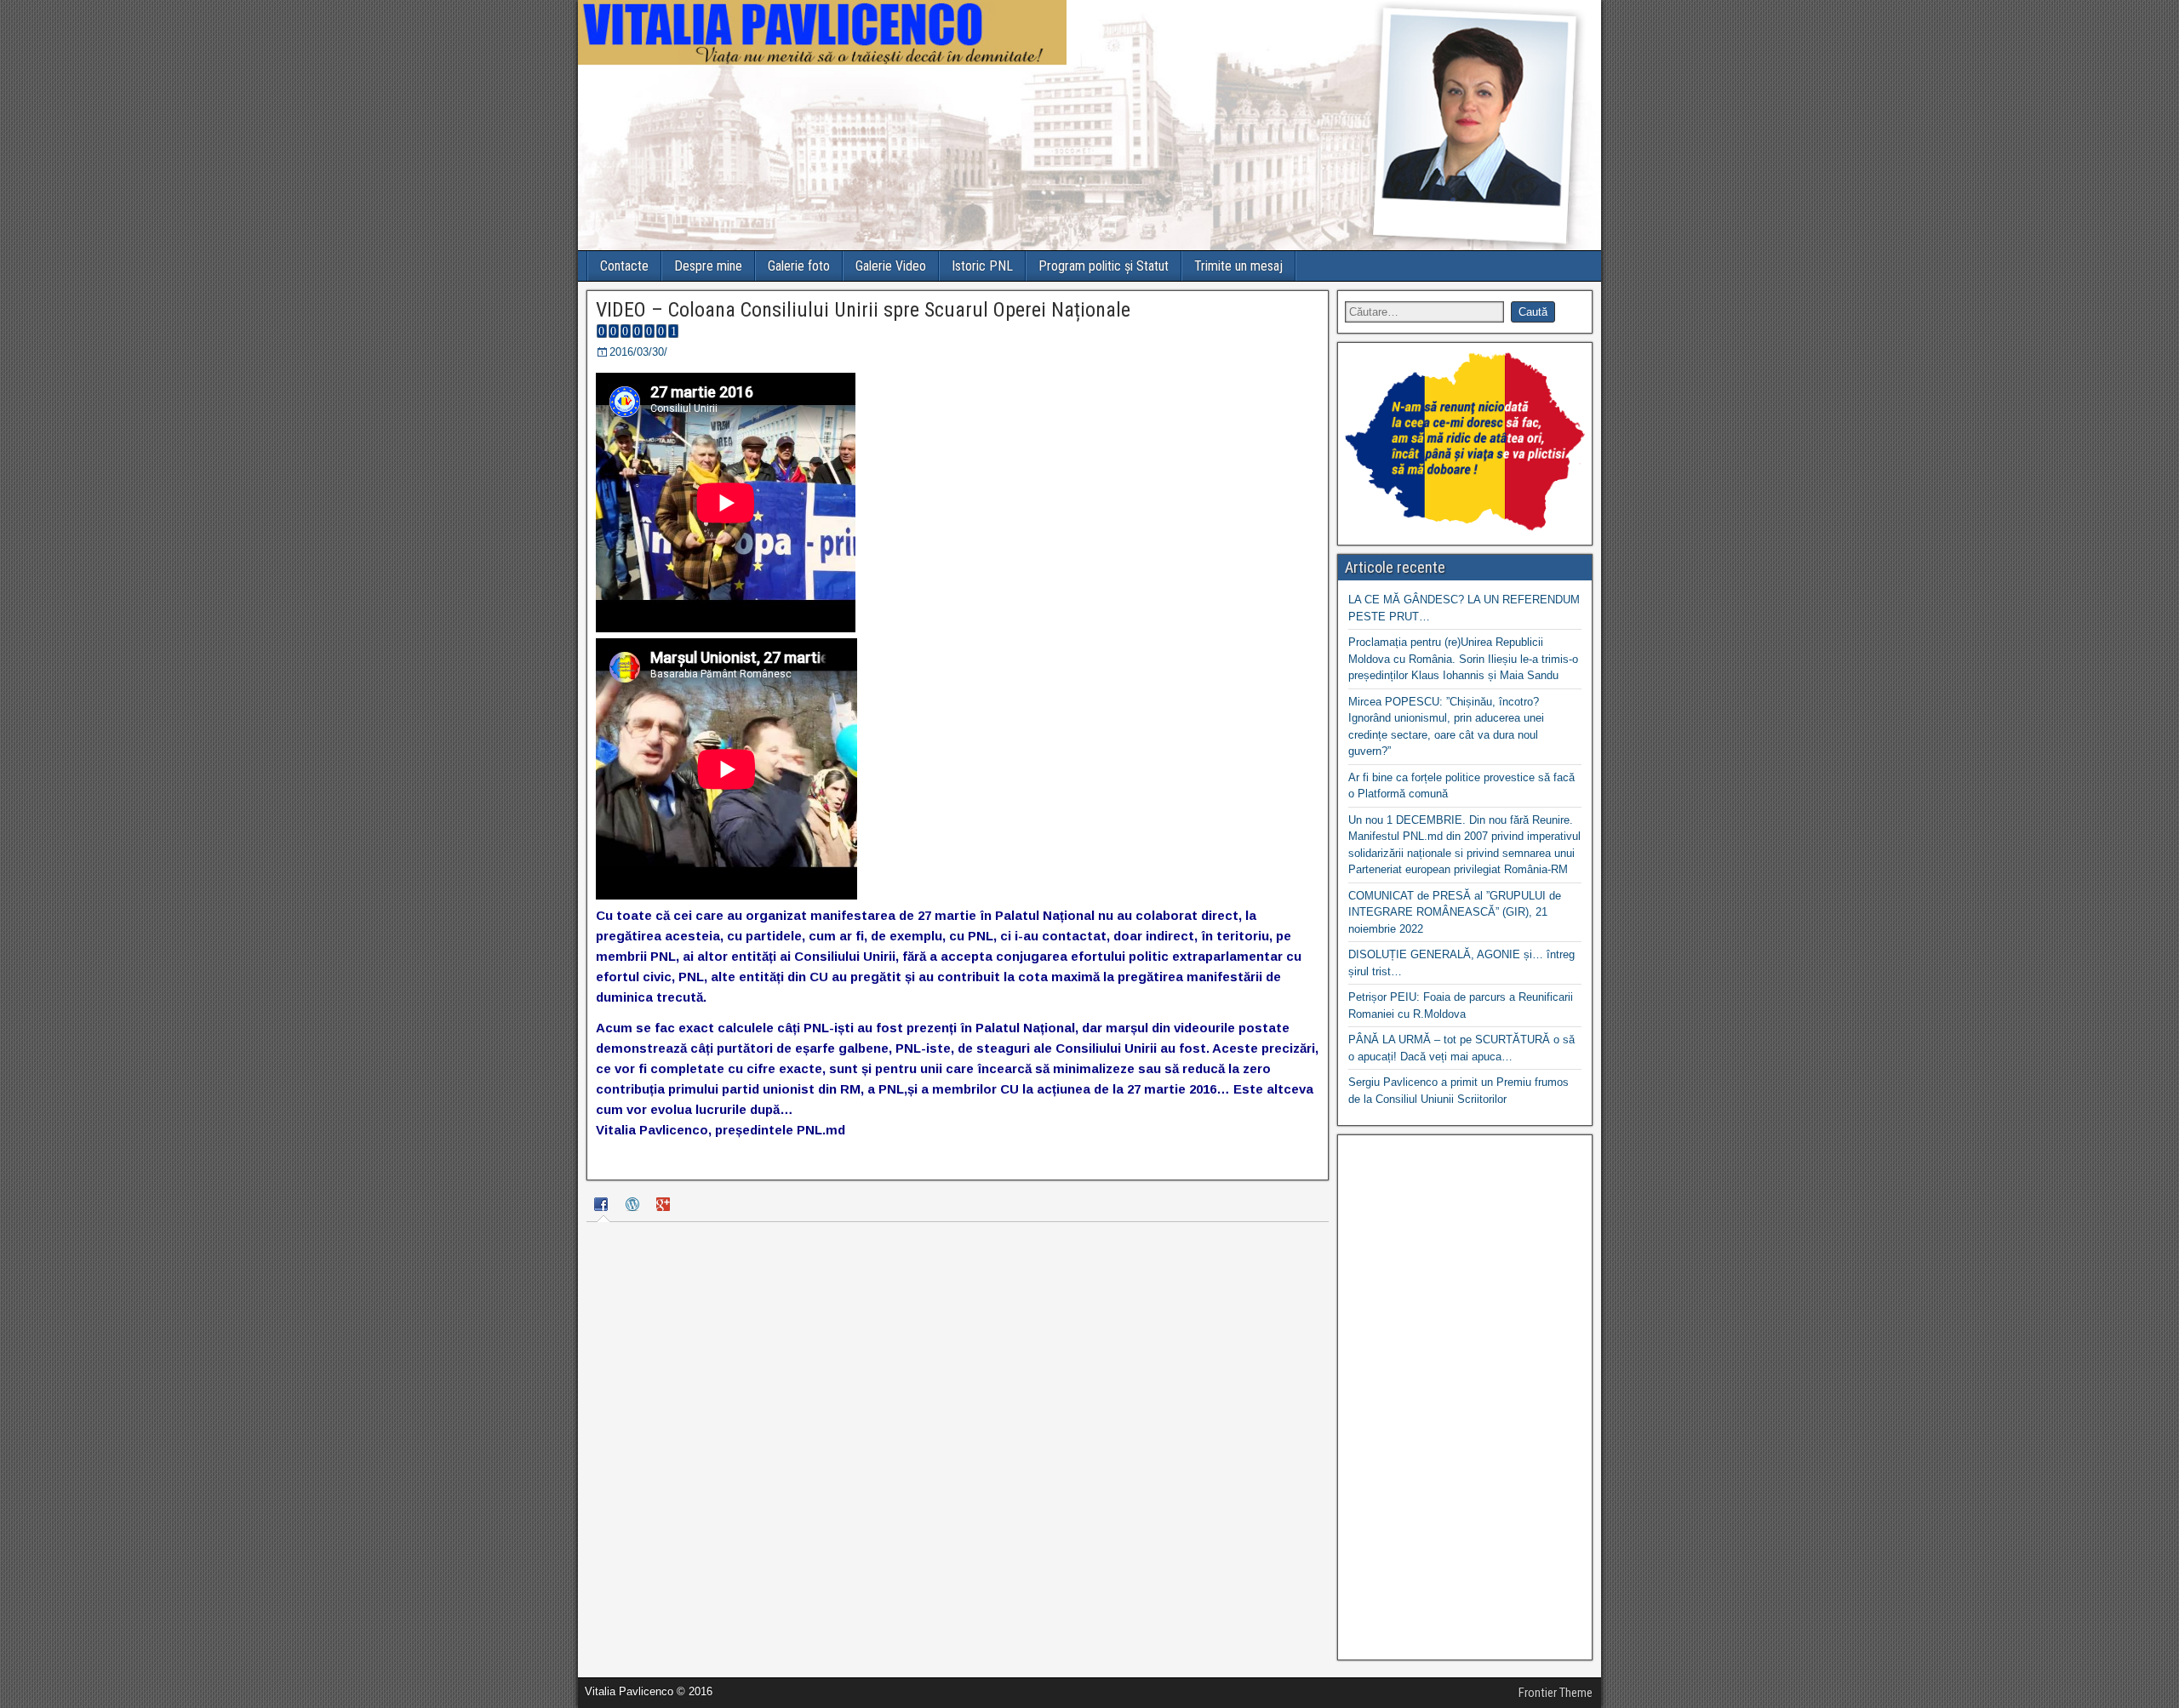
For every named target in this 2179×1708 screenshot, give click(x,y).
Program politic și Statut (1104, 266)
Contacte (624, 266)
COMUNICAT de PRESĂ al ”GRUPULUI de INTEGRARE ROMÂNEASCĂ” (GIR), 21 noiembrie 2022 (1455, 912)
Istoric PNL (982, 266)
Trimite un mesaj (1238, 266)
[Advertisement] (1465, 1397)
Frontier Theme (1556, 1693)
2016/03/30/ (638, 352)
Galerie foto (799, 266)
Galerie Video (891, 266)
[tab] (603, 1207)
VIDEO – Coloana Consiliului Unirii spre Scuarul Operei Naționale (863, 310)
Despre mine (708, 266)
